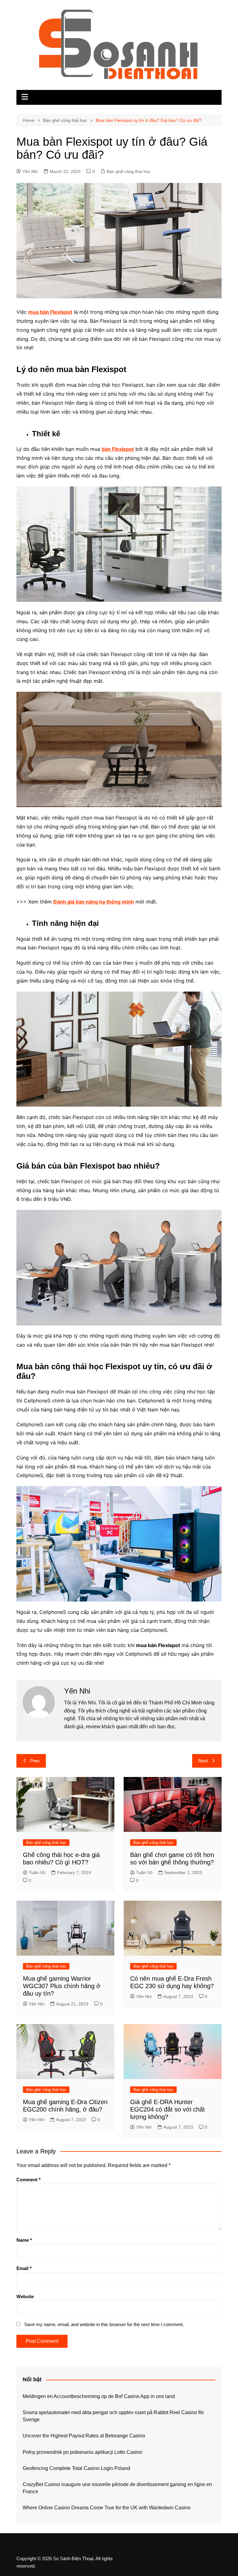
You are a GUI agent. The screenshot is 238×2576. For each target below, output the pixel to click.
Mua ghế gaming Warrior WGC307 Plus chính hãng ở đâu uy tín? (62, 1986)
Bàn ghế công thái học (129, 171)
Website (25, 2296)
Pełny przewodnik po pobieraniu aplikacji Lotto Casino (82, 2452)
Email (24, 2268)
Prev (35, 1761)
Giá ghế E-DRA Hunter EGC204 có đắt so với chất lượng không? (167, 2109)
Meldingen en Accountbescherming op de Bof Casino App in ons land (99, 2396)
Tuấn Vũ (37, 1872)
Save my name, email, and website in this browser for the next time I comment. (104, 2324)
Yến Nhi (30, 171)
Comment (29, 2180)
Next (203, 1761)
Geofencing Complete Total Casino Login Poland (76, 2468)
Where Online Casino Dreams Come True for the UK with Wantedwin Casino (107, 2508)
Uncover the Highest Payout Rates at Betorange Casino (84, 2436)
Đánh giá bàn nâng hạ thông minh (94, 902)
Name (24, 2240)
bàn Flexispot (118, 449)
